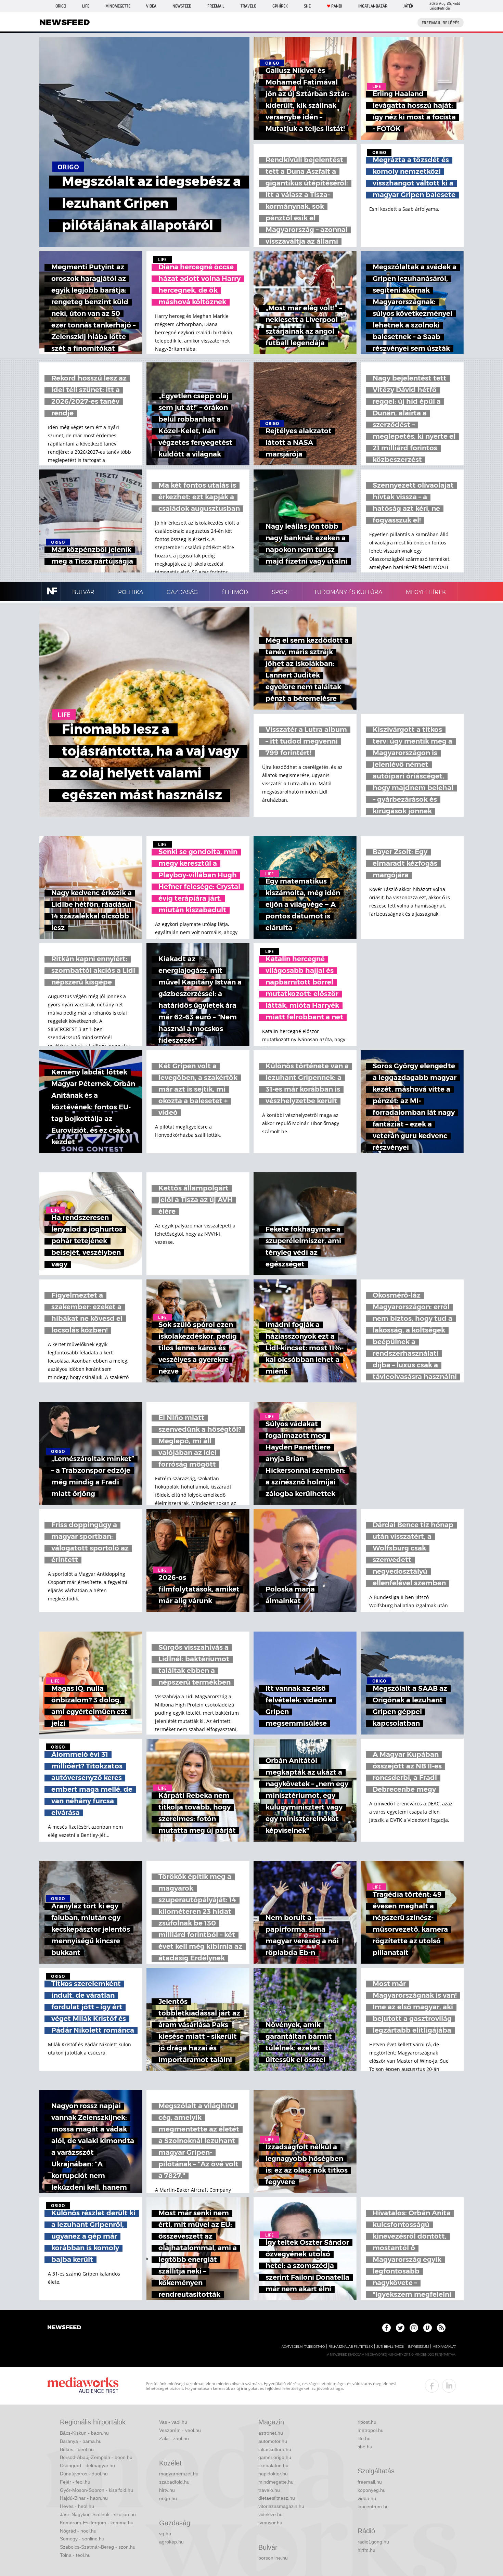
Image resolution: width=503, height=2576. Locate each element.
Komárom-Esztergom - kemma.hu (97, 2523)
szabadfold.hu (174, 2482)
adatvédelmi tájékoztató (303, 2347)
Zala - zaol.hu (174, 2438)
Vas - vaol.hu (173, 2422)
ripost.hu (367, 2422)
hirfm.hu (366, 2550)
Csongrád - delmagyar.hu (87, 2465)
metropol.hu (371, 2430)
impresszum (418, 2347)
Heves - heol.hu (77, 2506)
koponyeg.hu (372, 2490)
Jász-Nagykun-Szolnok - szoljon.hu (98, 2514)
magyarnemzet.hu (179, 2474)
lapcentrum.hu (373, 2507)
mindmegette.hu (276, 2482)
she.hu (365, 2447)
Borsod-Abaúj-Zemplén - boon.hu (96, 2457)
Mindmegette (118, 6)
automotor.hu (273, 2441)
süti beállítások (390, 2347)
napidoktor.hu (273, 2474)
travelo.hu (269, 2490)
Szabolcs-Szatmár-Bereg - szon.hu (98, 2547)
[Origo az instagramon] (414, 2328)
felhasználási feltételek (351, 2347)
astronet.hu (271, 2433)
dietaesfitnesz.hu (277, 2498)
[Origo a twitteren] (400, 2328)
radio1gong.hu (373, 2542)
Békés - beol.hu (77, 2449)
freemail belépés (441, 23)
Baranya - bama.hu (81, 2441)
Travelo (248, 6)
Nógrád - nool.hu (78, 2531)
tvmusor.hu (270, 2523)
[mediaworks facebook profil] (432, 2386)
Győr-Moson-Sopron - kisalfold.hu (96, 2490)
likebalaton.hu (273, 2465)
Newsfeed (182, 6)
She (307, 6)
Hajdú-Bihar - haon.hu (84, 2498)
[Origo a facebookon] (386, 2328)
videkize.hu (270, 2514)
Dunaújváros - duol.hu (84, 2474)
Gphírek (280, 6)
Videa (151, 6)
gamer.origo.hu (275, 2457)
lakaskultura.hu (275, 2449)
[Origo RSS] (441, 2328)
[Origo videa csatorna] (428, 2328)
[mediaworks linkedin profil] (449, 2386)
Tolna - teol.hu (75, 2555)
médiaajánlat (444, 2347)
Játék (408, 6)
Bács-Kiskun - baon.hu (84, 2433)
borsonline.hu (273, 2558)
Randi (337, 6)
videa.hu (367, 2498)
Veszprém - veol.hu (180, 2430)
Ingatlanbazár (373, 6)
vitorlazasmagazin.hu (281, 2506)
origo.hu (168, 2498)
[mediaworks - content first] (83, 2386)
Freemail (216, 6)
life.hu (364, 2438)
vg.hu (165, 2534)
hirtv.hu (167, 2490)
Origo (61, 6)
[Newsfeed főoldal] (64, 2328)
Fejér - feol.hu (75, 2482)
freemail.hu (370, 2482)
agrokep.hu (171, 2542)
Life (86, 6)
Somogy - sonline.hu (82, 2539)
